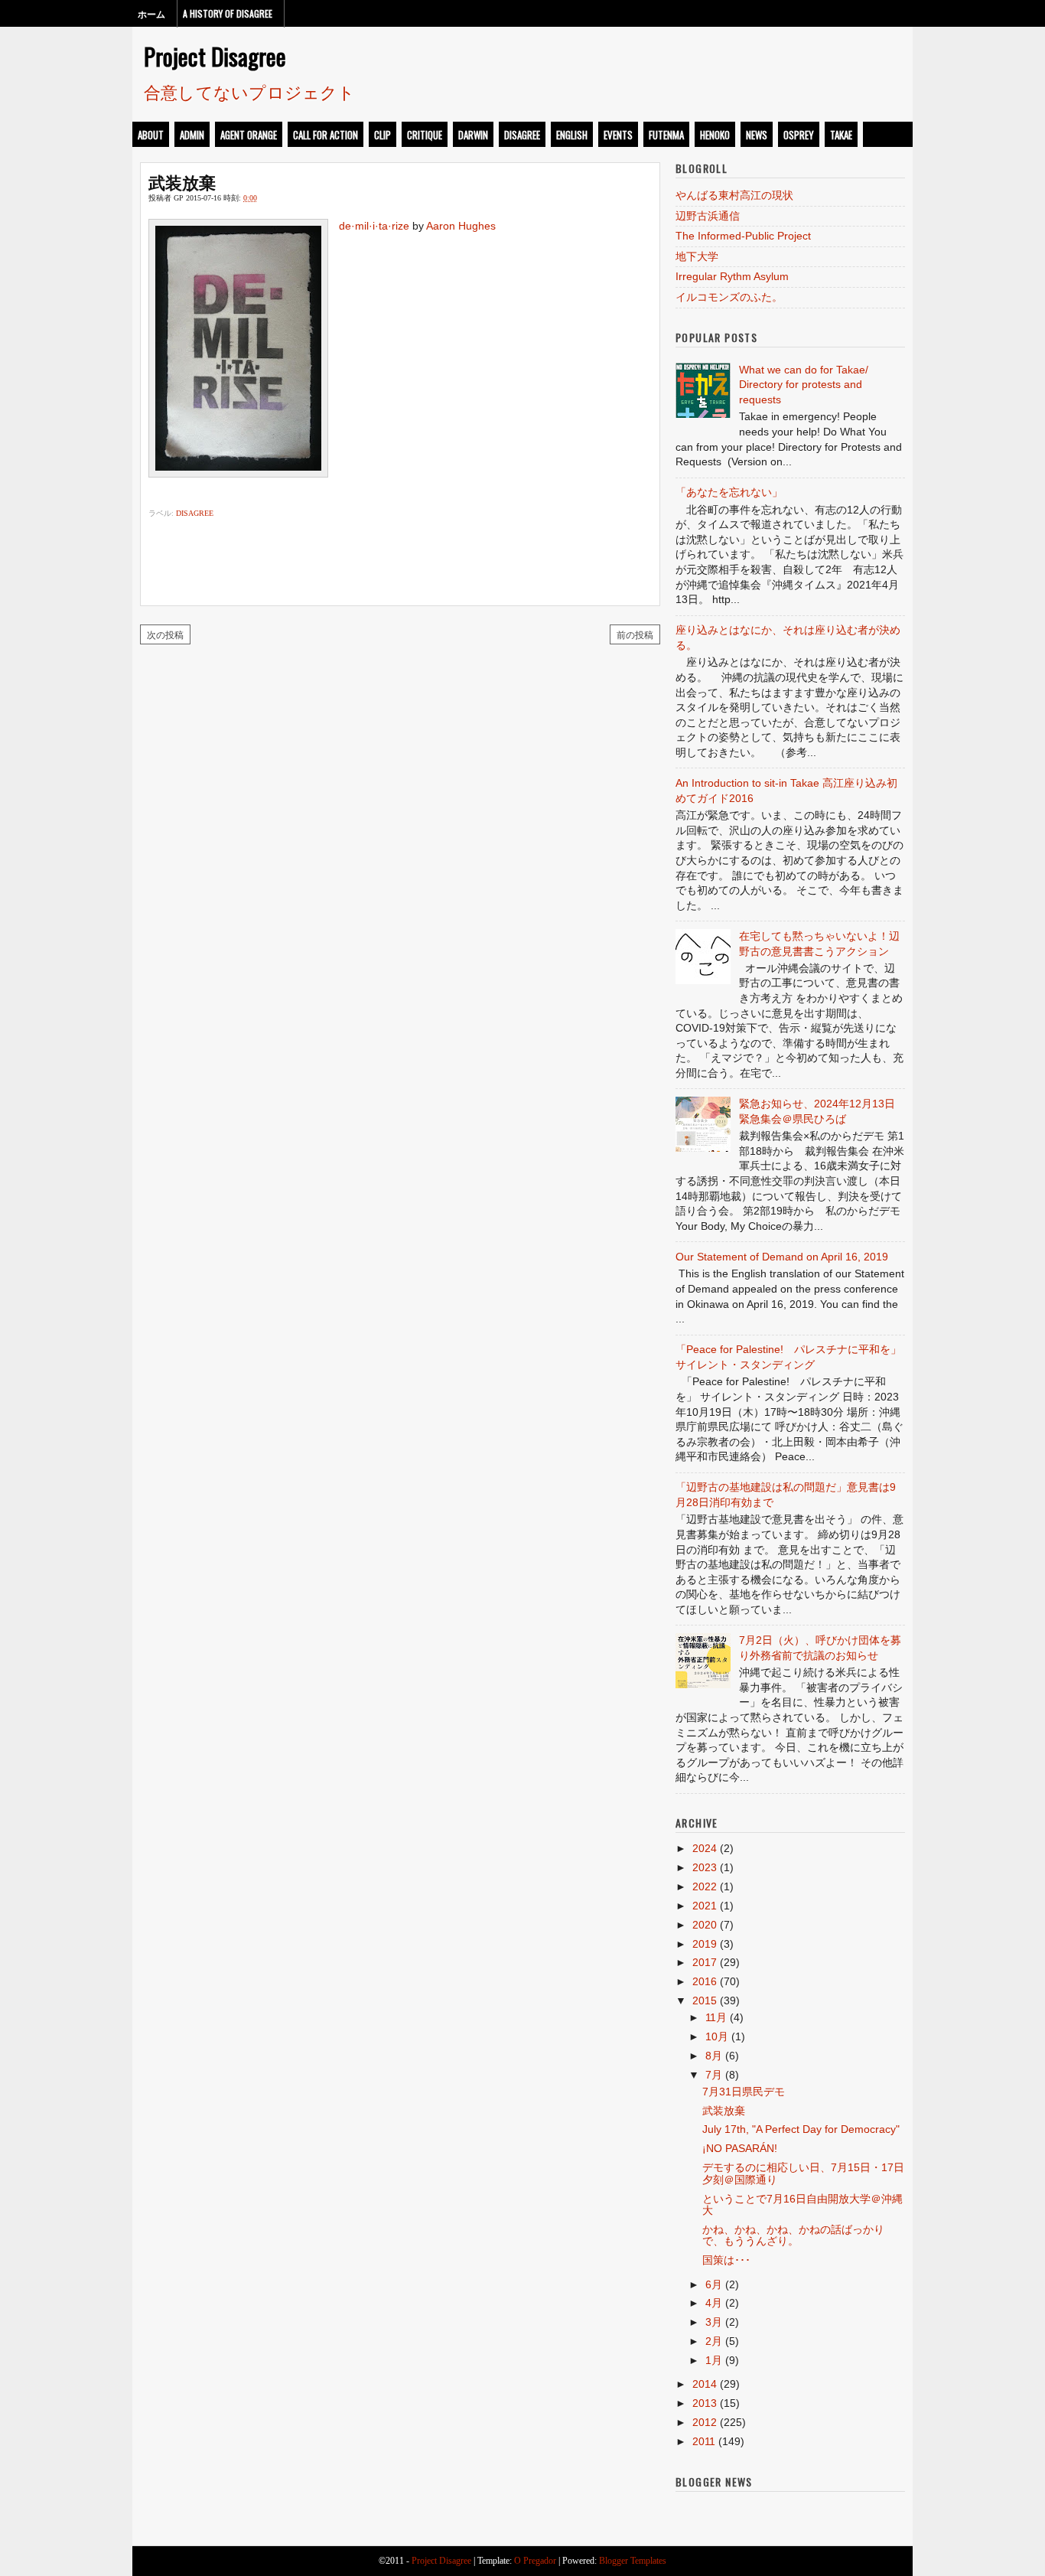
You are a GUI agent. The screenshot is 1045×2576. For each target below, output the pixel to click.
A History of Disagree (228, 13)
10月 (717, 2036)
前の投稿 (635, 634)
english (572, 135)
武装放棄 (182, 181)
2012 (705, 2422)
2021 (705, 1906)
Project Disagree (215, 56)
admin (192, 135)
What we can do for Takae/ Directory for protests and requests (804, 385)
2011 (704, 2441)
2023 (705, 1867)
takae (841, 135)
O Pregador (535, 2561)
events (618, 135)
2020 (705, 1925)
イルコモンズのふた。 (729, 297)
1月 (714, 2360)
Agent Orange (249, 135)
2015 (705, 2000)
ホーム (151, 13)
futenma (666, 135)
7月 (714, 2075)
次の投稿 (165, 634)
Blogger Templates (633, 2561)
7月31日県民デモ (744, 2092)
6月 (714, 2284)
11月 (716, 2017)
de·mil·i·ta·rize (374, 226)
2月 (714, 2341)
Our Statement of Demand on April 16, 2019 (782, 1257)
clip (383, 135)
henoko (715, 135)
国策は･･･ (726, 2260)
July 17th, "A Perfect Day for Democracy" (801, 2129)
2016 (705, 1981)
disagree (522, 135)
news (757, 135)
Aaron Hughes (461, 226)
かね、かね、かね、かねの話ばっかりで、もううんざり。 (793, 2235)
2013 (705, 2403)
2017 (705, 1962)
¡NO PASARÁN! (740, 2148)
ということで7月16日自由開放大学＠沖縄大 (802, 2204)
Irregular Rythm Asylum (732, 276)
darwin (473, 135)
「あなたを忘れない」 (729, 492)
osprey (799, 135)
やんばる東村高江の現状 (734, 195)
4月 (714, 2303)
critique (425, 135)
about (151, 135)
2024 (705, 1848)
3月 (714, 2322)
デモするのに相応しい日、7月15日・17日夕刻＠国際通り (803, 2173)
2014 (705, 2384)
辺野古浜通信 (708, 216)
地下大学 (697, 256)
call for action (326, 135)
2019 (705, 1944)
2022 (705, 1886)
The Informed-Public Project (743, 236)
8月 (714, 2056)
